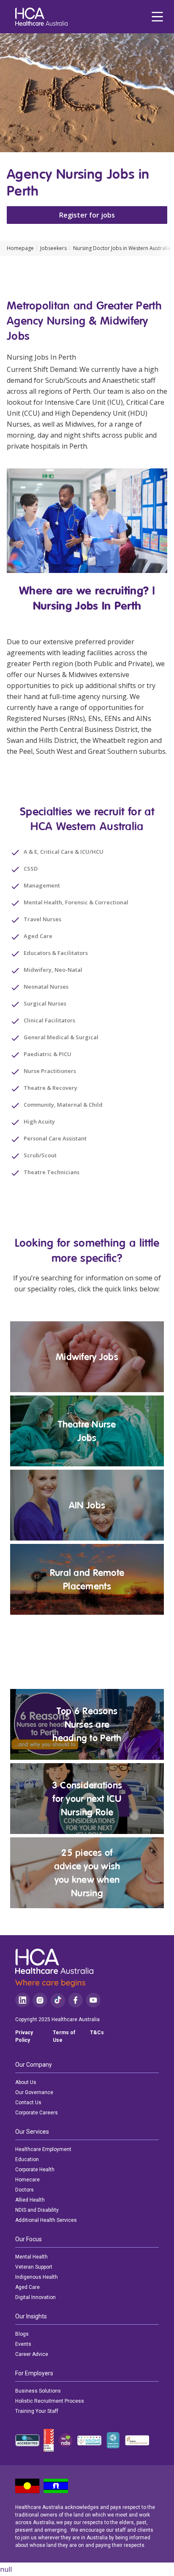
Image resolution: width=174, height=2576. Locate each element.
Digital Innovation (35, 2297)
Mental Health (31, 2257)
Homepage (20, 248)
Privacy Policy (24, 2036)
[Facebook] (76, 2000)
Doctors (24, 2190)
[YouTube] (93, 2000)
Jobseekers (53, 248)
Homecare (27, 2180)
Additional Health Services (46, 2220)
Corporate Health (35, 2170)
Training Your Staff (37, 2411)
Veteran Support (34, 2267)
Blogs (22, 2334)
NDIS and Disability (37, 2210)
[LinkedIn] (23, 2000)
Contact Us (28, 2103)
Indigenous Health (37, 2277)
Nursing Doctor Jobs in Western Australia (122, 248)
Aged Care (27, 2287)
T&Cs (97, 2033)
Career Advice (32, 2354)
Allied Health (30, 2200)
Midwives (80, 424)
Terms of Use (64, 2036)
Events (23, 2344)
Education (27, 2159)
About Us (26, 2082)
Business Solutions (38, 2391)
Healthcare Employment (43, 2149)
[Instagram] (40, 2000)
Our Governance (34, 2092)
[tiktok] (58, 2000)
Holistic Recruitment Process (50, 2401)
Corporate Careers (37, 2113)
